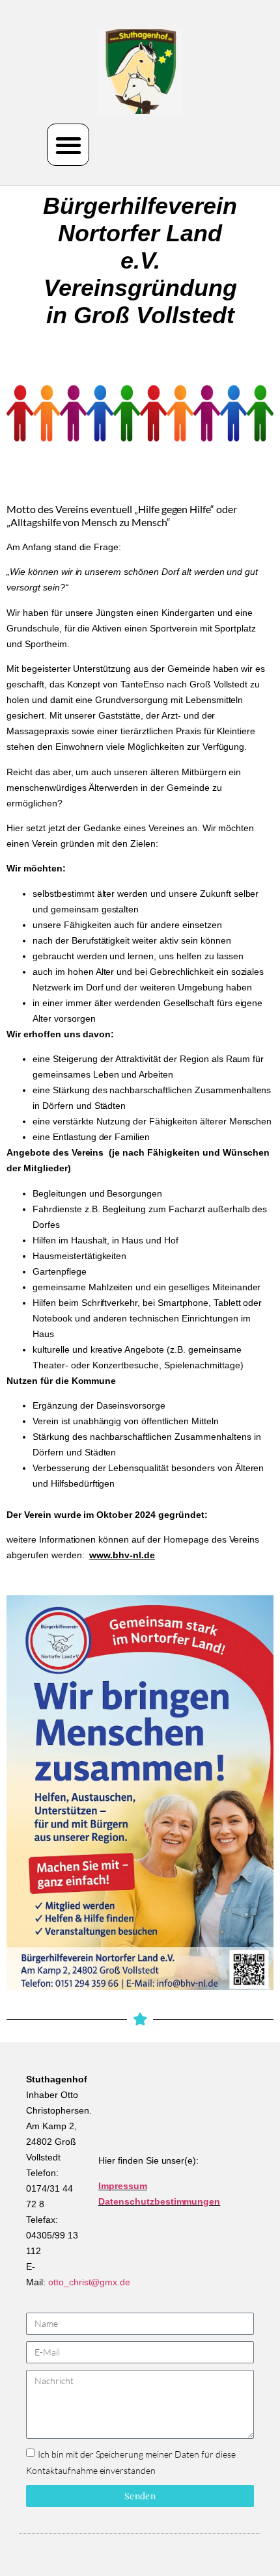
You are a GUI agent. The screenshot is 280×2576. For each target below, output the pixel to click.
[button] (68, 145)
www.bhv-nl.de (122, 1555)
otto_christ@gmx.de (89, 2282)
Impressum (123, 2186)
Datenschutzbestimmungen (159, 2201)
